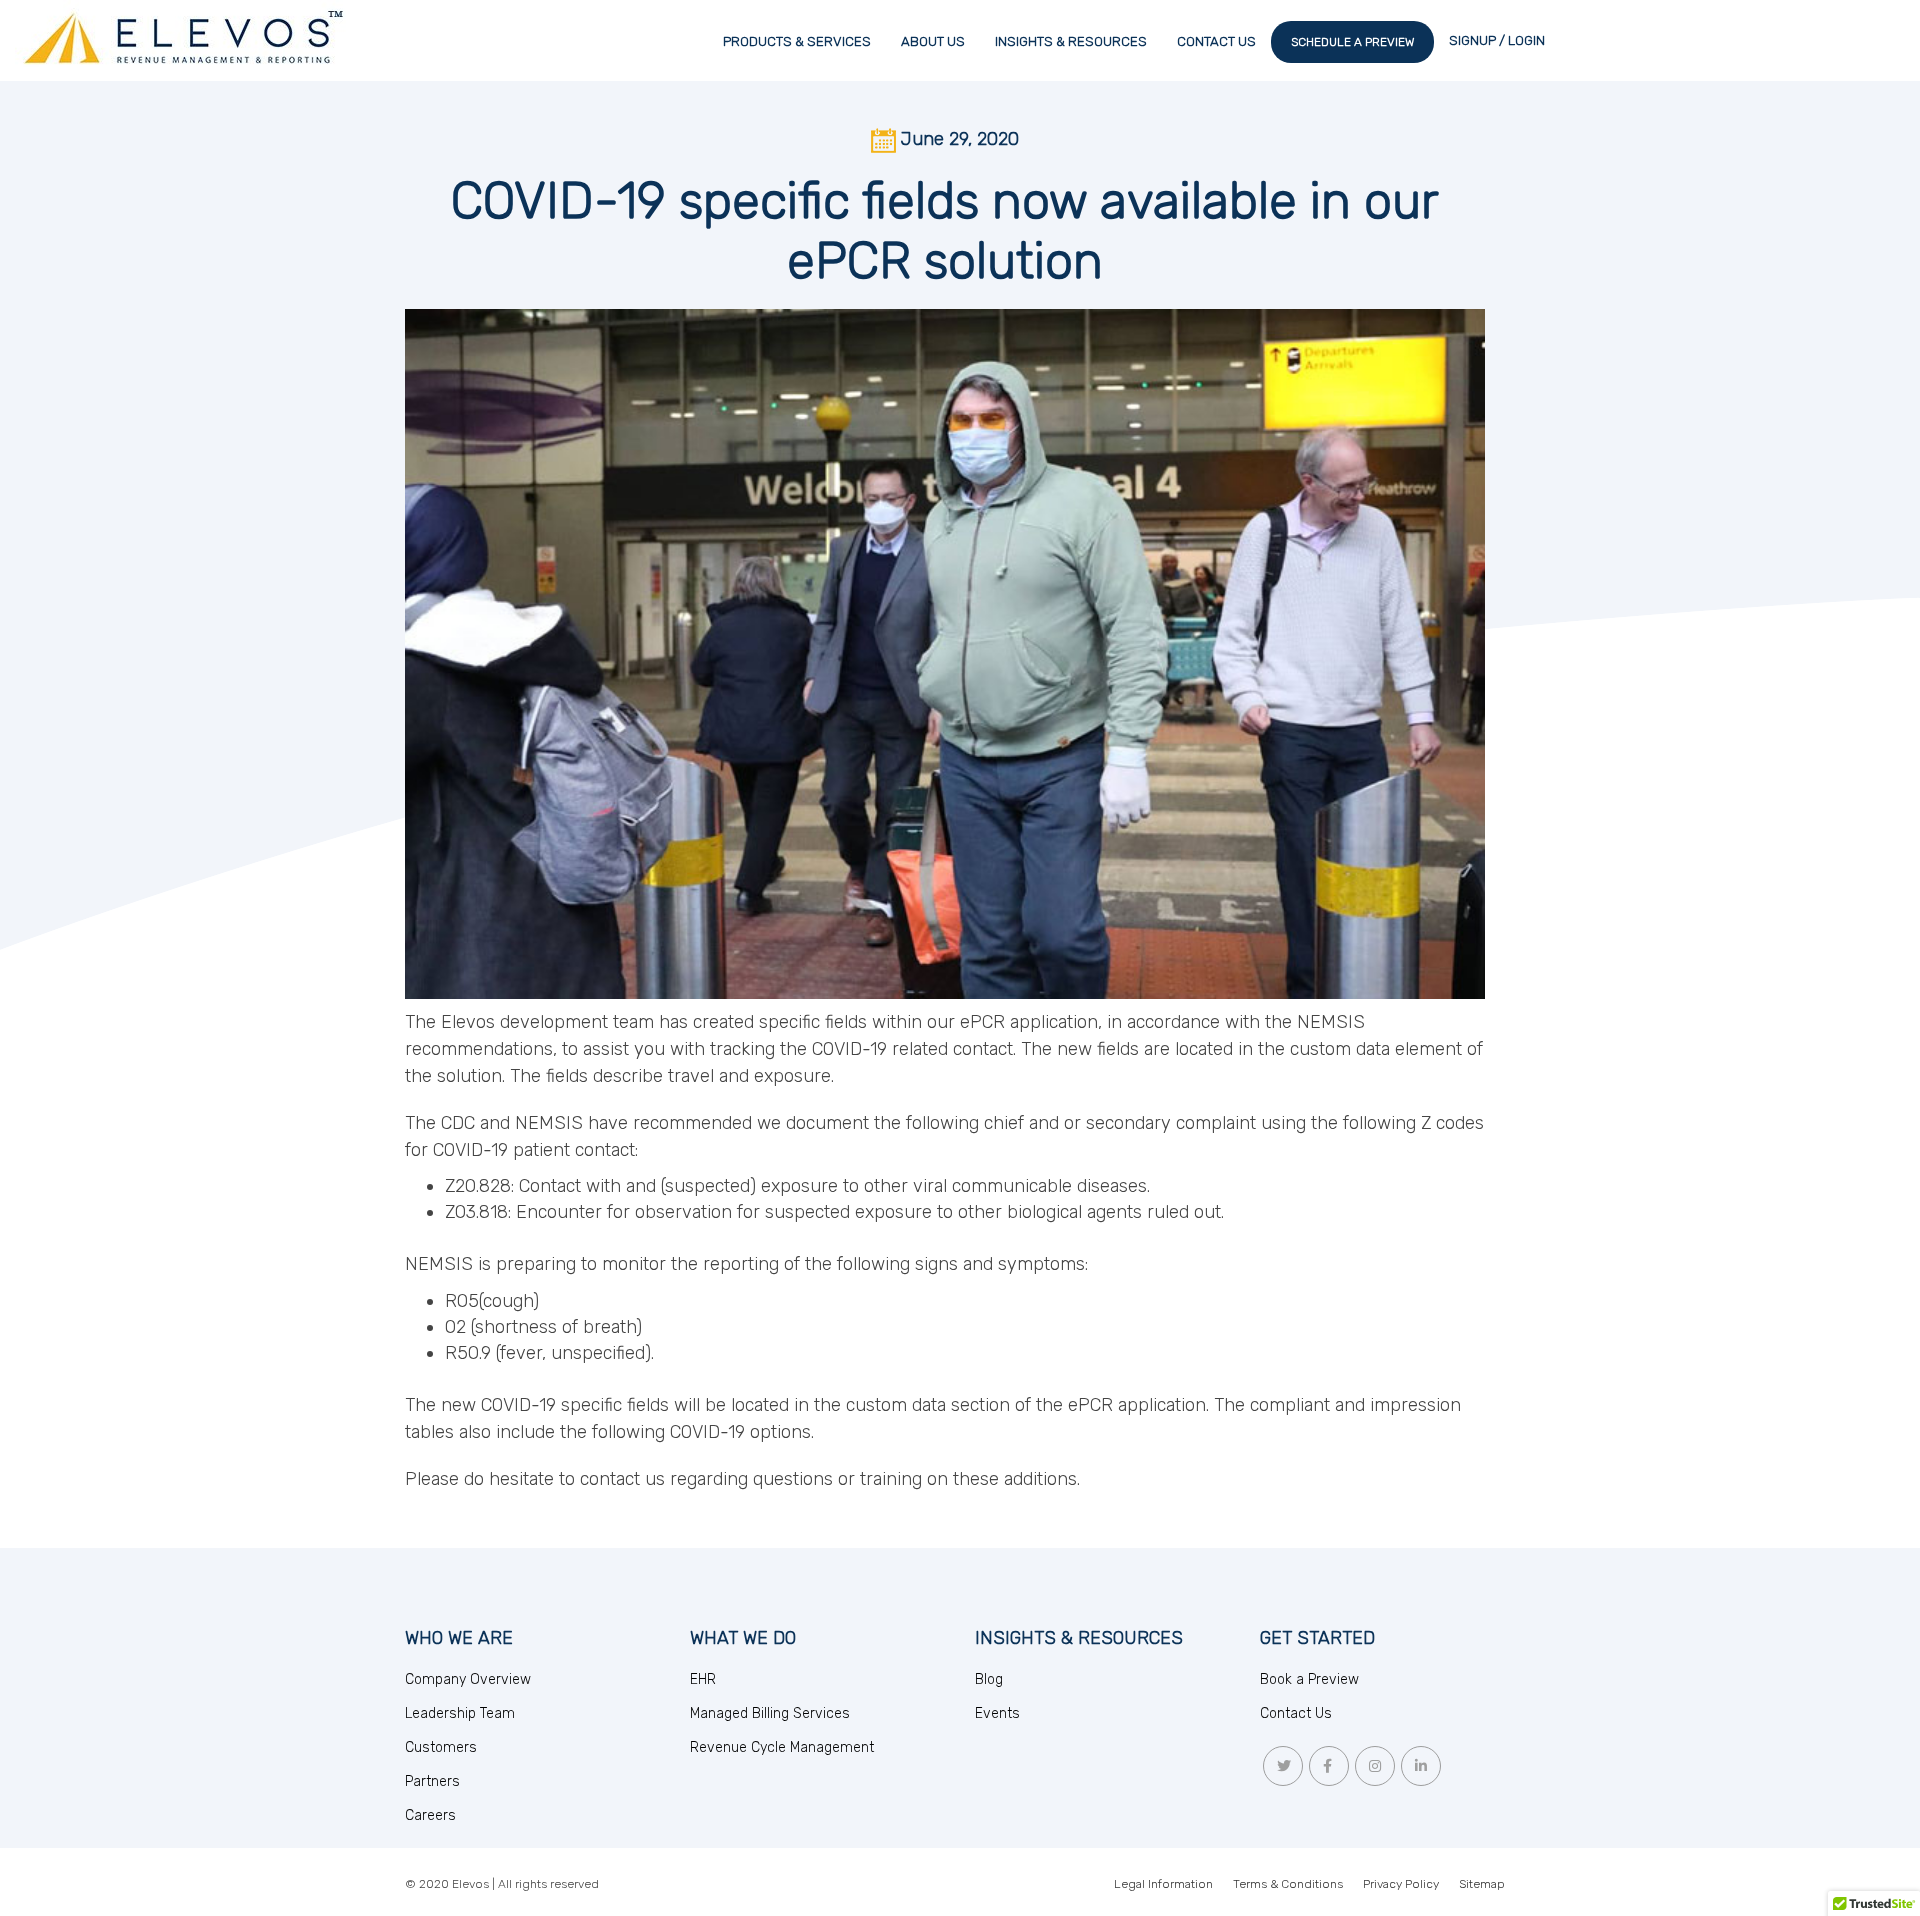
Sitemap (1482, 1884)
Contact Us (1296, 1713)
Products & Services (797, 41)
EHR (703, 1679)
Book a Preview (1309, 1679)
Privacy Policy (1401, 1884)
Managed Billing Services (770, 1713)
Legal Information (1163, 1884)
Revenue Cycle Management (782, 1747)
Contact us (1216, 41)
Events (997, 1713)
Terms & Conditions (1288, 1884)
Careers (430, 1815)
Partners (432, 1781)
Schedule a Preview (1352, 42)
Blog (989, 1679)
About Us (933, 41)
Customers (441, 1747)
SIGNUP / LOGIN (1497, 40)
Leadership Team (460, 1713)
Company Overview (468, 1679)
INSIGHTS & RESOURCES (1071, 41)
